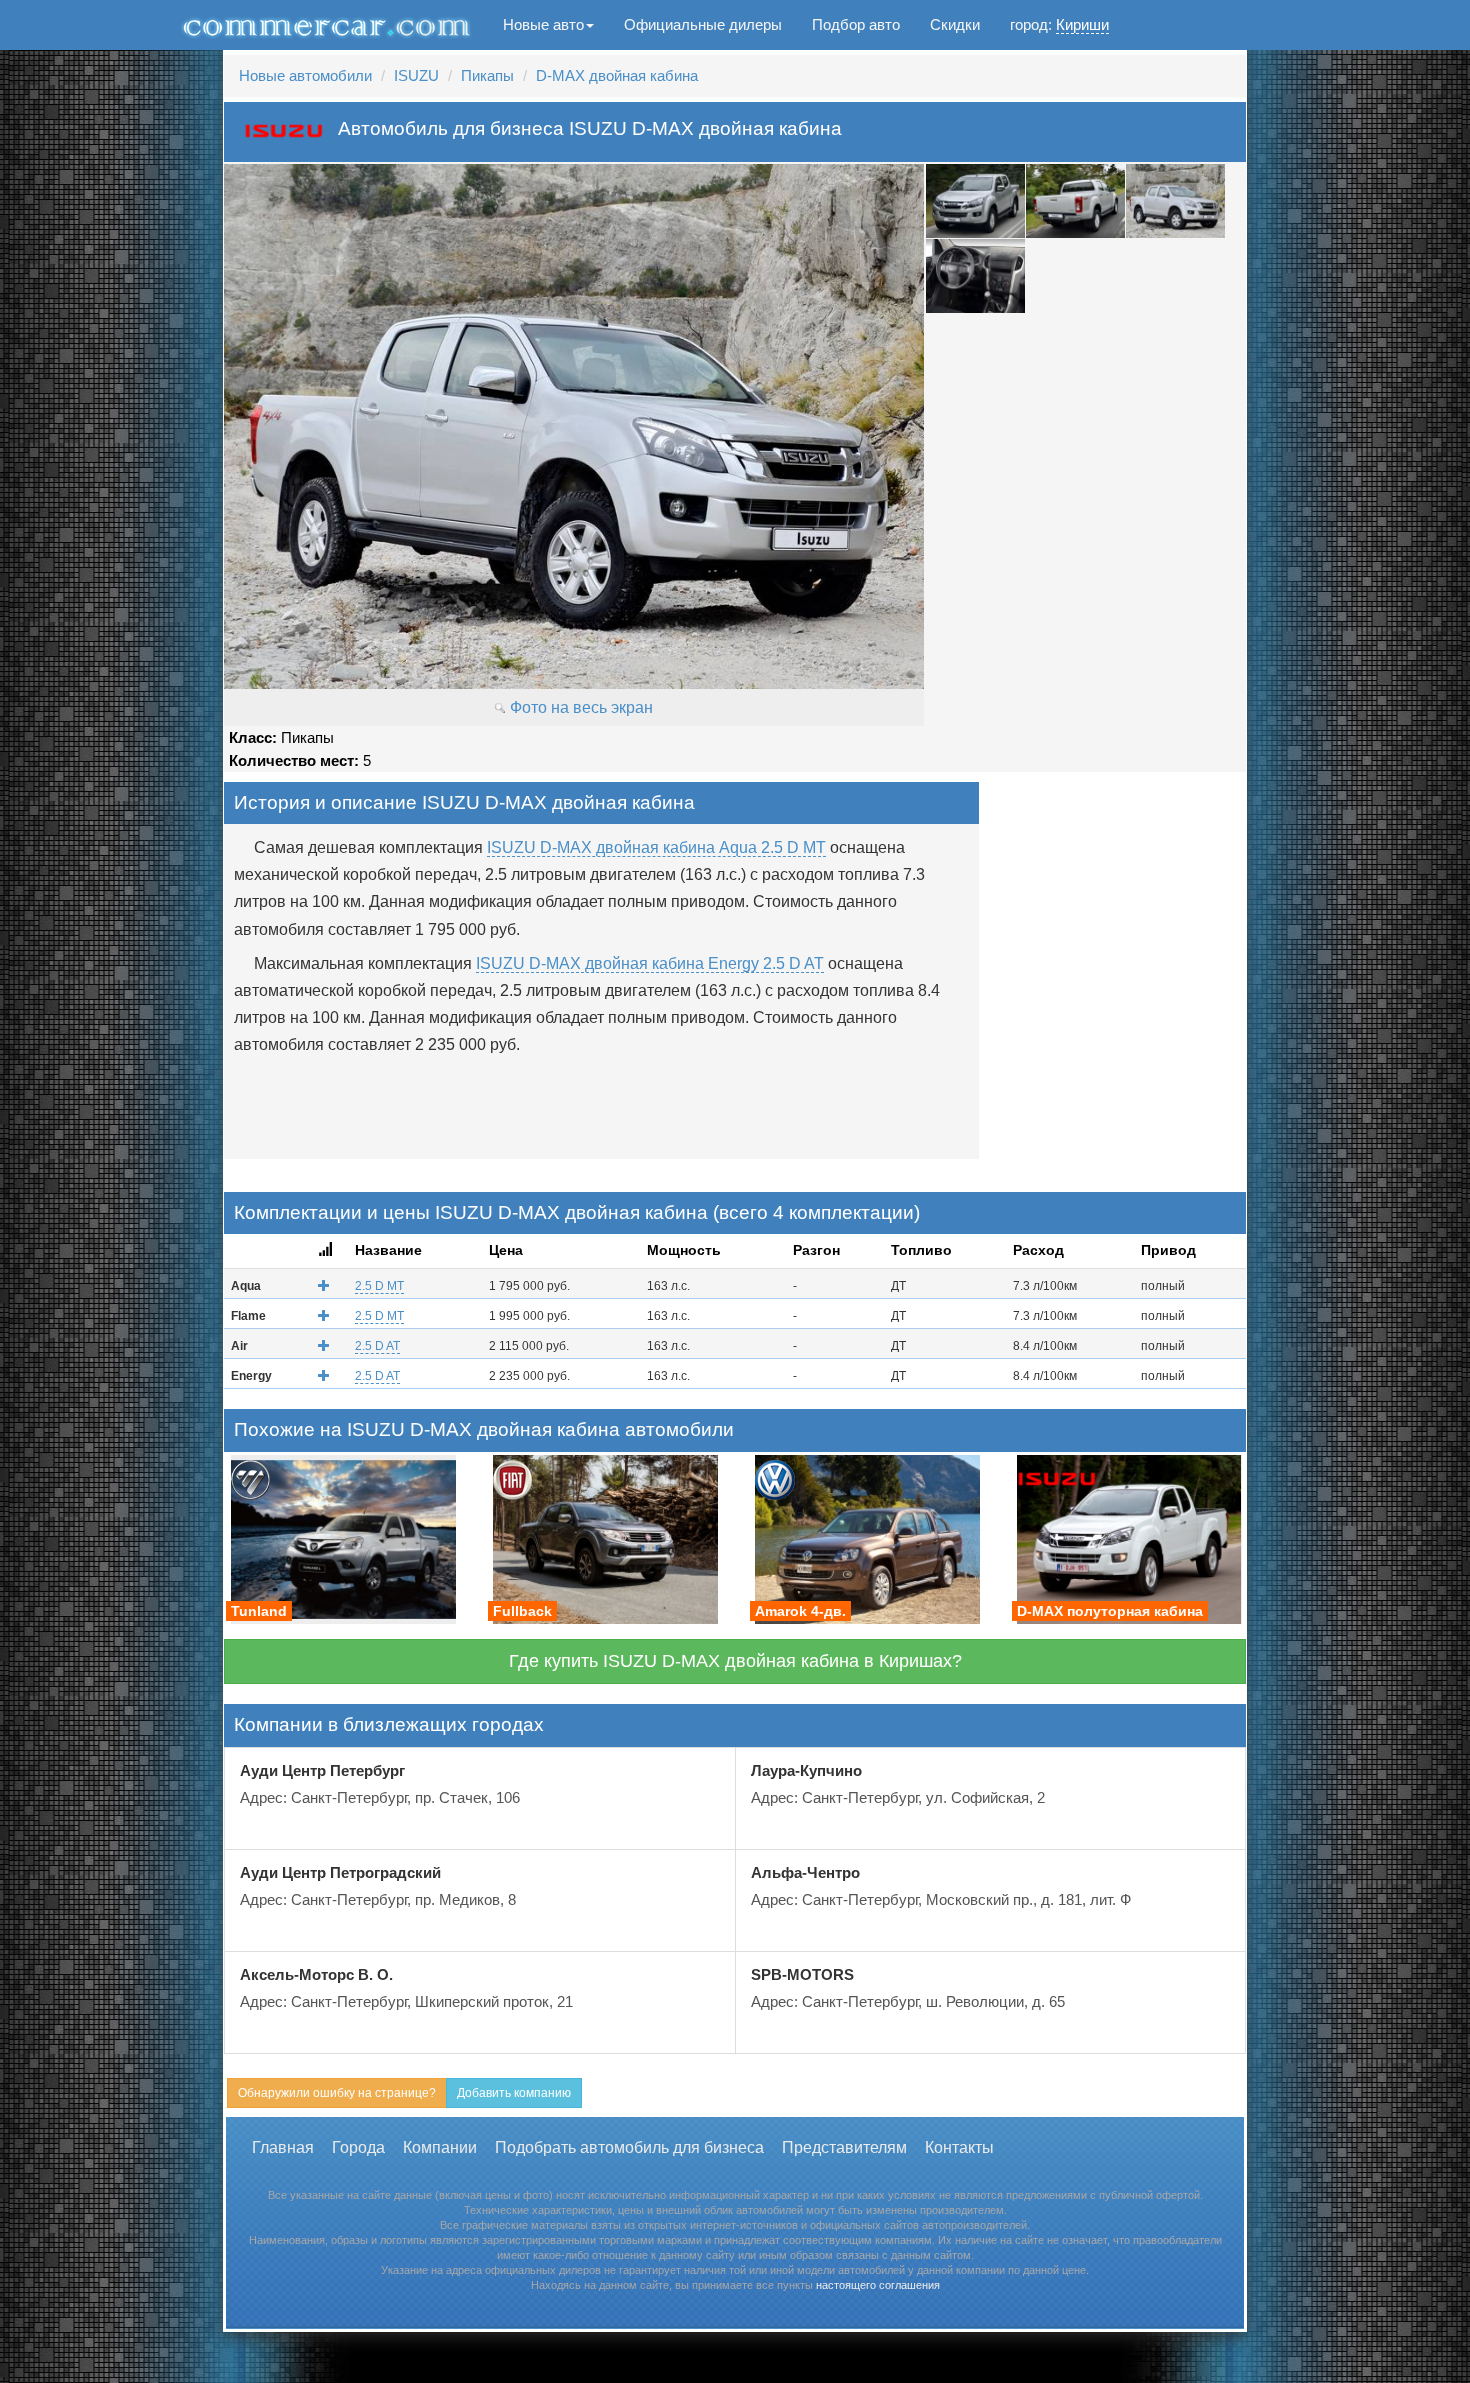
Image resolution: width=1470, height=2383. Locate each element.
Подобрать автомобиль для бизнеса (629, 2147)
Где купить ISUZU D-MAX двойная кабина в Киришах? (735, 1661)
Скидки (955, 24)
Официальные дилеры (703, 24)
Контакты (959, 2147)
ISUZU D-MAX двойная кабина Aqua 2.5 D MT (656, 847)
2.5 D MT (379, 1286)
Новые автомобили (305, 75)
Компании (440, 2147)
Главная (283, 2147)
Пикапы (487, 75)
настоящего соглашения (878, 2285)
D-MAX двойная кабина (617, 75)
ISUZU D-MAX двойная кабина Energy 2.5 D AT (650, 963)
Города (358, 2147)
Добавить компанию (514, 2093)
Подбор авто (856, 24)
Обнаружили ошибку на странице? (337, 2093)
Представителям (844, 2147)
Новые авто (543, 24)
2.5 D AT (377, 1346)
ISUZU (416, 75)
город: (1059, 24)
